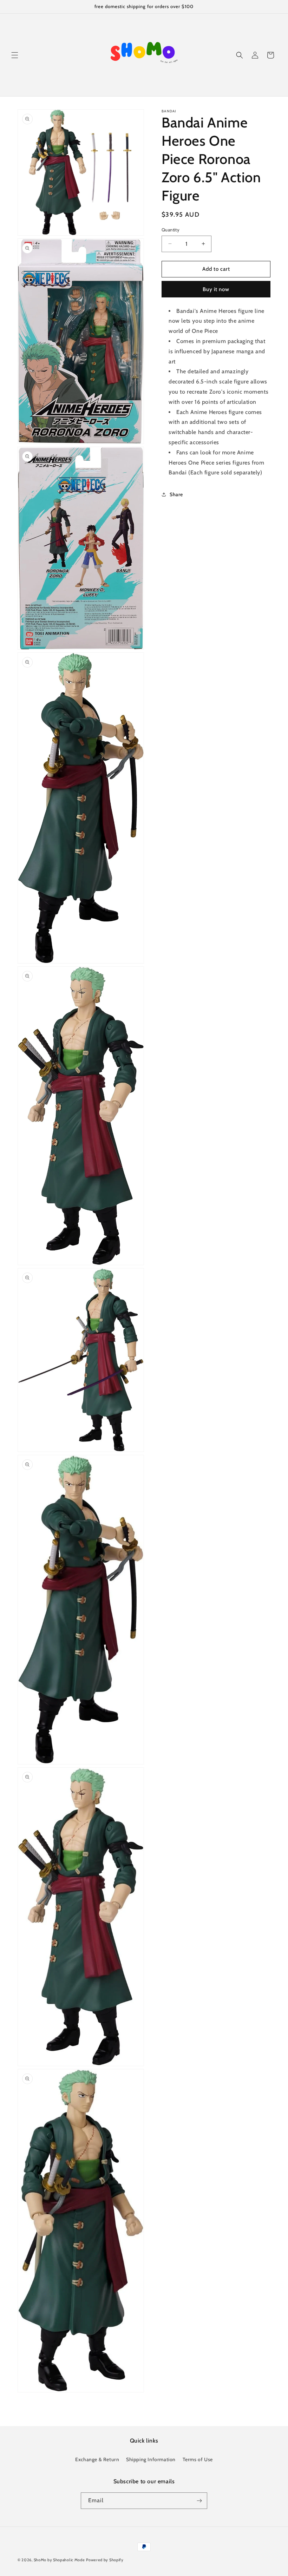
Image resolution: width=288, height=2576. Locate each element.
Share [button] (176, 494)
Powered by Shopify (105, 2560)
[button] (15, 55)
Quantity (171, 230)
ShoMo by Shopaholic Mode (59, 2560)
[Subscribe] (199, 2501)
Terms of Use (198, 2459)
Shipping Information (151, 2459)
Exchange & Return (97, 2459)
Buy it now (216, 289)
